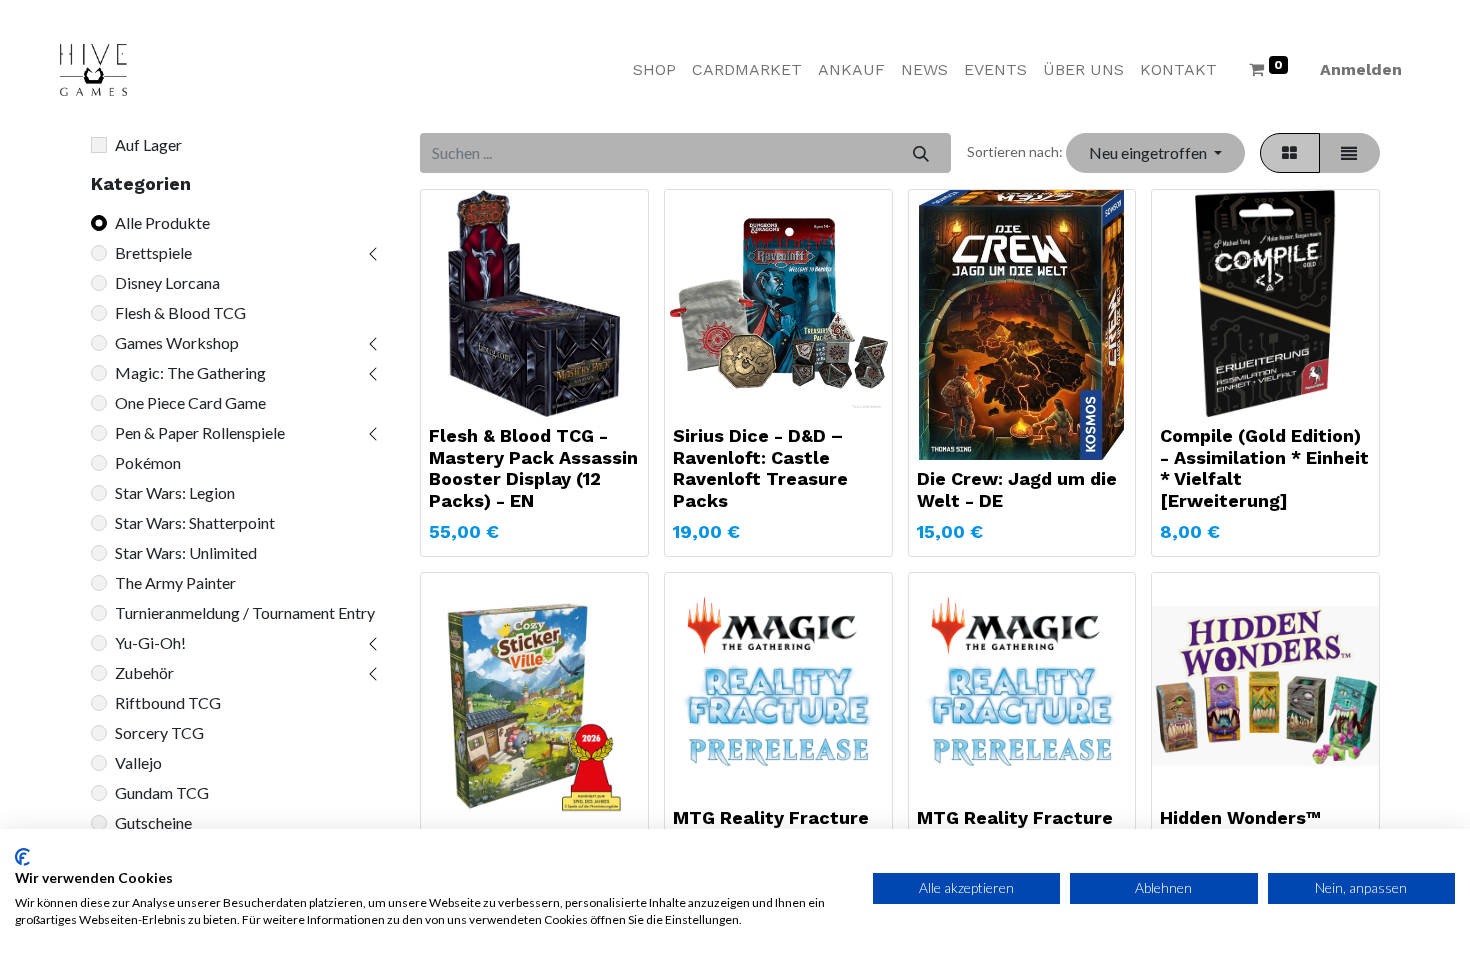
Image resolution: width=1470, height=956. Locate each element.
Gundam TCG (162, 792)
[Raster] (1290, 153)
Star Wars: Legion (175, 492)
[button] (1155, 153)
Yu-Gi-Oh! (150, 642)
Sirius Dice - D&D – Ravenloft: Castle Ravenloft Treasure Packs (760, 468)
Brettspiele (153, 252)
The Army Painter (175, 582)
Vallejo (138, 762)
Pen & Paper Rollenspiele (200, 432)
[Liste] (1349, 153)
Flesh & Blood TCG (180, 312)
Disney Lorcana (167, 282)
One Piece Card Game (190, 402)
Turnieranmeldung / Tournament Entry (245, 612)
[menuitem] (654, 70)
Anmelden (1361, 69)
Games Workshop (177, 342)
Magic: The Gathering (190, 372)
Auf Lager (148, 144)
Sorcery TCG (159, 732)
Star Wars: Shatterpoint (195, 522)
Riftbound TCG (168, 702)
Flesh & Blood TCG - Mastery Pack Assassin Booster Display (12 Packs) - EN (533, 468)
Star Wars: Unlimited (186, 552)
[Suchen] (920, 153)
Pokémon (148, 462)
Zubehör (144, 672)
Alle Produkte (162, 222)
